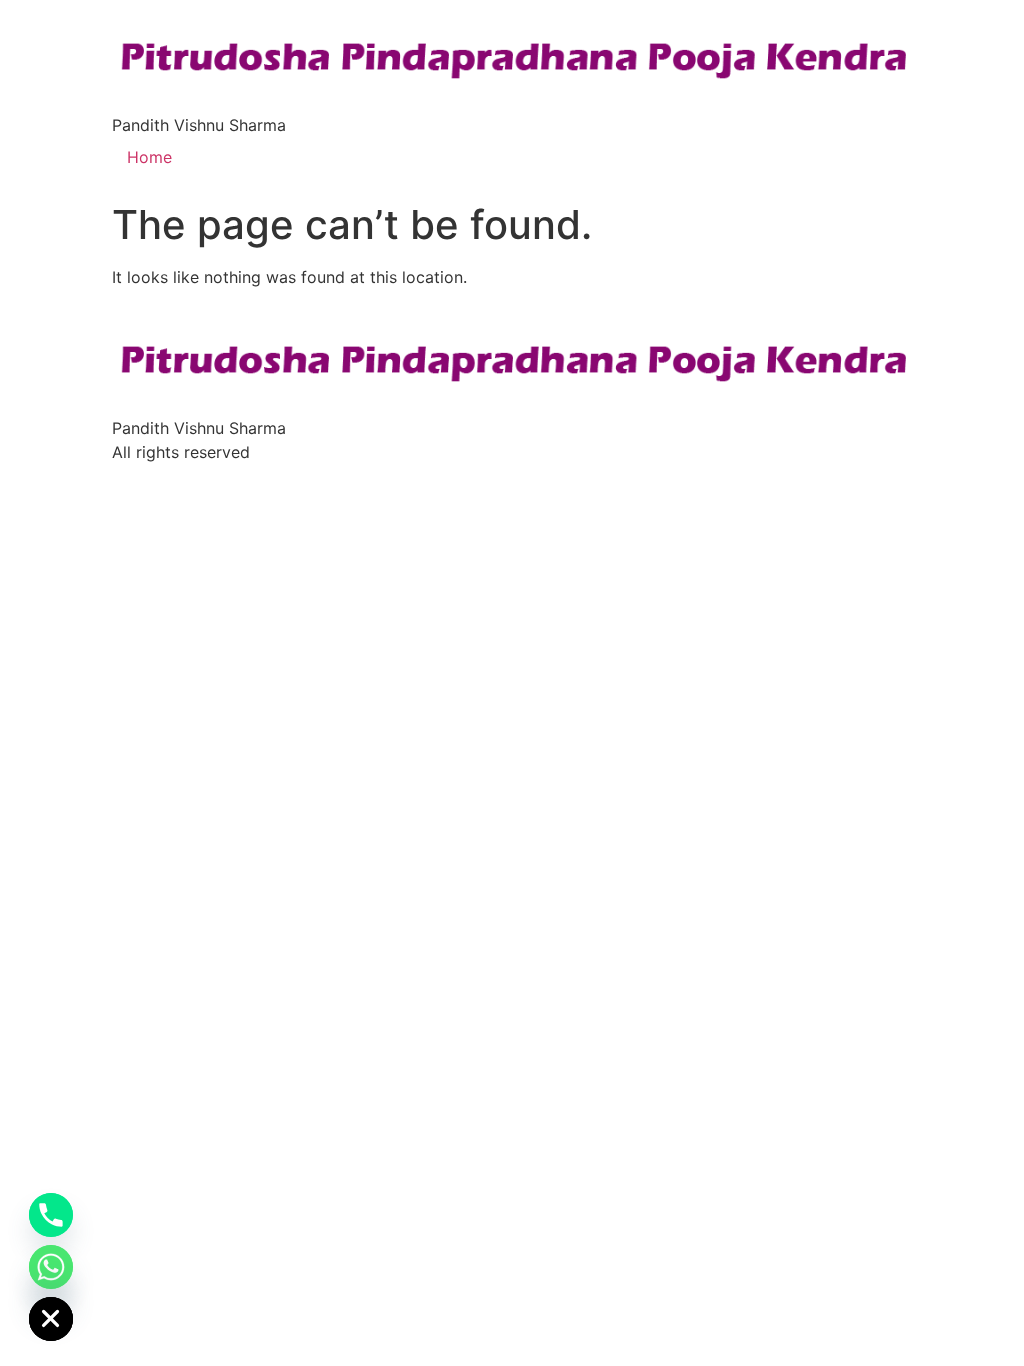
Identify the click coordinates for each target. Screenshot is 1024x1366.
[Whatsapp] (51, 1267)
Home (149, 157)
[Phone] (51, 1215)
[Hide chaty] (51, 1319)
